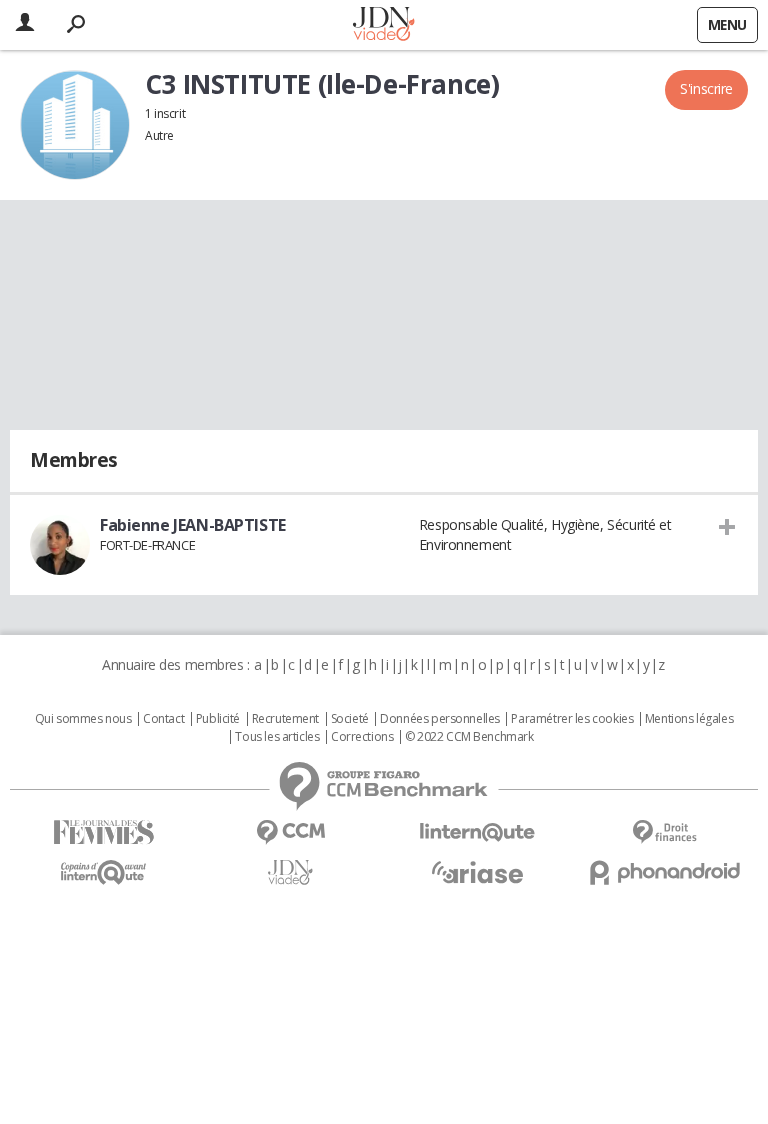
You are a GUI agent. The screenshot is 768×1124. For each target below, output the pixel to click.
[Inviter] (727, 526)
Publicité (218, 719)
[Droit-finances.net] (664, 832)
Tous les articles (277, 737)
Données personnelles (440, 719)
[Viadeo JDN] (290, 872)
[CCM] (290, 832)
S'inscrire (706, 88)
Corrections (362, 737)
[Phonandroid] (664, 872)
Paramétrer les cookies (572, 719)
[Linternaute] (477, 832)
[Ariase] (477, 872)
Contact (163, 719)
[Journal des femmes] (103, 832)
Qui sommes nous (83, 719)
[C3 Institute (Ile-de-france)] (75, 125)
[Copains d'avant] (103, 872)
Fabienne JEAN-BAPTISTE (193, 525)
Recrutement (285, 719)
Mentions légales (689, 719)
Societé (350, 719)
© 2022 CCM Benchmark (469, 737)
